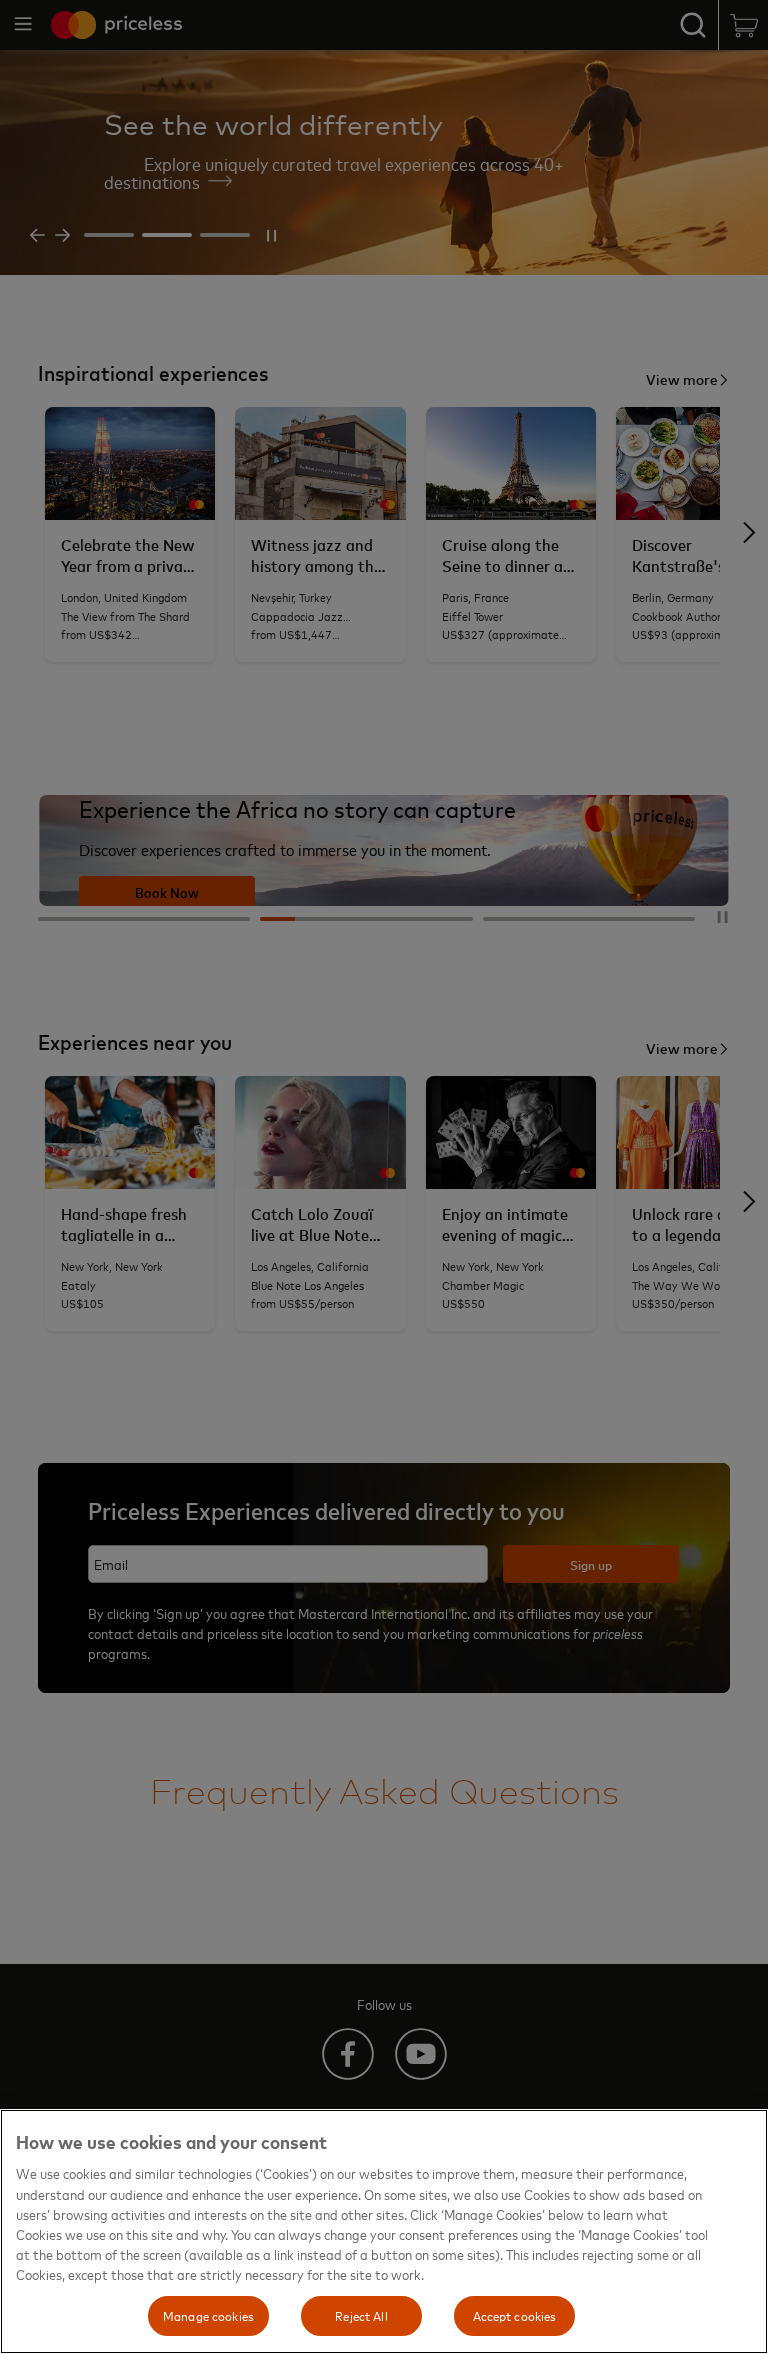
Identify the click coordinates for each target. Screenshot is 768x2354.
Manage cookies (208, 2315)
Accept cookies (515, 2315)
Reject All (361, 2315)
